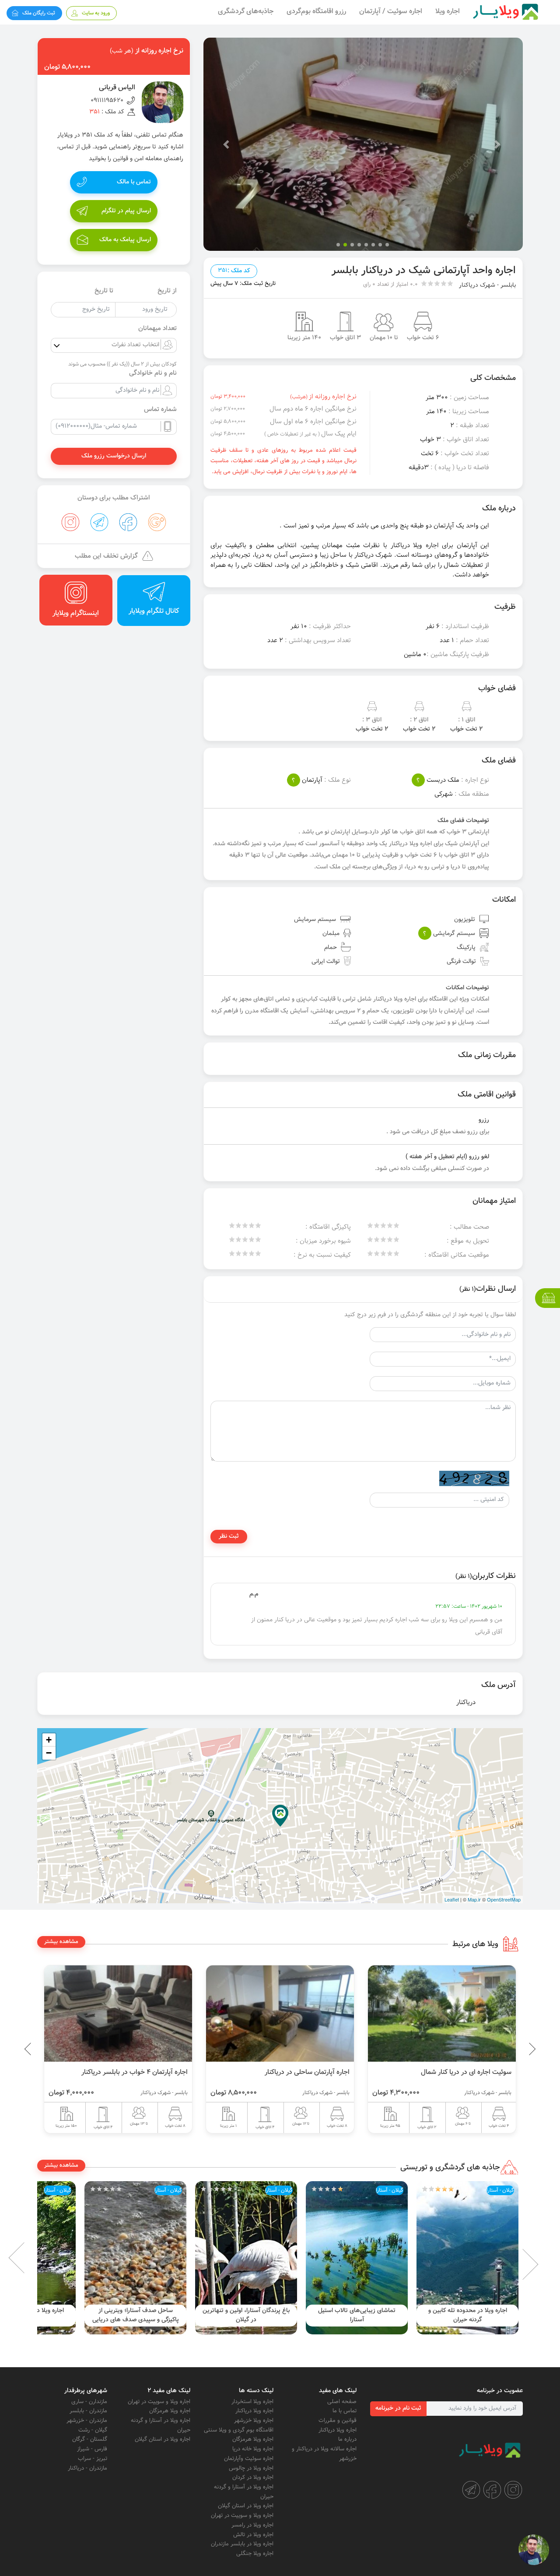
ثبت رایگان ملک (39, 13)
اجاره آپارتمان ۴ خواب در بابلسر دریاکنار (296, 2072)
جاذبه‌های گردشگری (246, 12)
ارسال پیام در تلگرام (126, 211)
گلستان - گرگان (90, 2439)
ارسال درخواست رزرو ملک (114, 456)
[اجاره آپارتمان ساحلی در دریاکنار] (442, 2014)
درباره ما (347, 2439)
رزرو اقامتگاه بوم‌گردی (316, 12)
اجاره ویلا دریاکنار (338, 2430)
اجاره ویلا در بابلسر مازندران (242, 2544)
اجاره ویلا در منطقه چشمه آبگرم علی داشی (135, 2315)
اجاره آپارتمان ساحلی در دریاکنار (469, 2072)
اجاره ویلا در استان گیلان (246, 2506)
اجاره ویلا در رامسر (252, 2525)
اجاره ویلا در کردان (253, 2478)
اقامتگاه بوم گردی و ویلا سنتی (239, 2430)
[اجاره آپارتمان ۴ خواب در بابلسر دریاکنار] (280, 2014)
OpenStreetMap (504, 1899)
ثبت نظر (229, 1536)
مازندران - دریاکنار (87, 2468)
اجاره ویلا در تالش (253, 2535)
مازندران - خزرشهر (87, 2421)
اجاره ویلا (448, 12)
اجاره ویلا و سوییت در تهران (242, 2516)
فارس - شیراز (92, 2449)
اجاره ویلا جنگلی (255, 2554)
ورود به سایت (96, 13)
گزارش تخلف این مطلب (106, 556)
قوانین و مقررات (338, 2421)
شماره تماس (160, 410)
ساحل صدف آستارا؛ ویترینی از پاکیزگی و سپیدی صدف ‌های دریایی (246, 2315)
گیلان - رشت (93, 2430)
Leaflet (452, 1899)
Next (31, 2258)
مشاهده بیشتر (61, 1942)
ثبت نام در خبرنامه (398, 2408)
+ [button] (49, 1740)
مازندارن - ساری (89, 2402)
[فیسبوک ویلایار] (492, 2490)
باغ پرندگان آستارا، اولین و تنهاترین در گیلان (357, 2315)
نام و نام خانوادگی (153, 373)
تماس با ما (345, 2411)
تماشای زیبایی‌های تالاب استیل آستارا (467, 2315)
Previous (512, 2049)
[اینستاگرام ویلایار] (513, 2490)
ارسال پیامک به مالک (125, 240)
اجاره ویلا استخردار (252, 2402)
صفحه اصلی (342, 2402)
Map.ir (474, 1899)
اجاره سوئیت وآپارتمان (249, 2459)
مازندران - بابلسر (88, 2411)
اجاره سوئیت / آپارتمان (391, 12)
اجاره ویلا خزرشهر (254, 2421)
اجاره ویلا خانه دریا (253, 2449)
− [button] (49, 1753)
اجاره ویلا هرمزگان (253, 2439)
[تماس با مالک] (534, 2550)
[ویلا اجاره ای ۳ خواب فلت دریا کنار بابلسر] (118, 2014)
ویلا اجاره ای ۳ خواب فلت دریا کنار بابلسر (132, 2072)
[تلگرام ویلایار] (471, 2490)
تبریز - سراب (93, 2459)
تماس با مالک (134, 182)
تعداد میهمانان (157, 329)
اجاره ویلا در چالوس (251, 2468)
